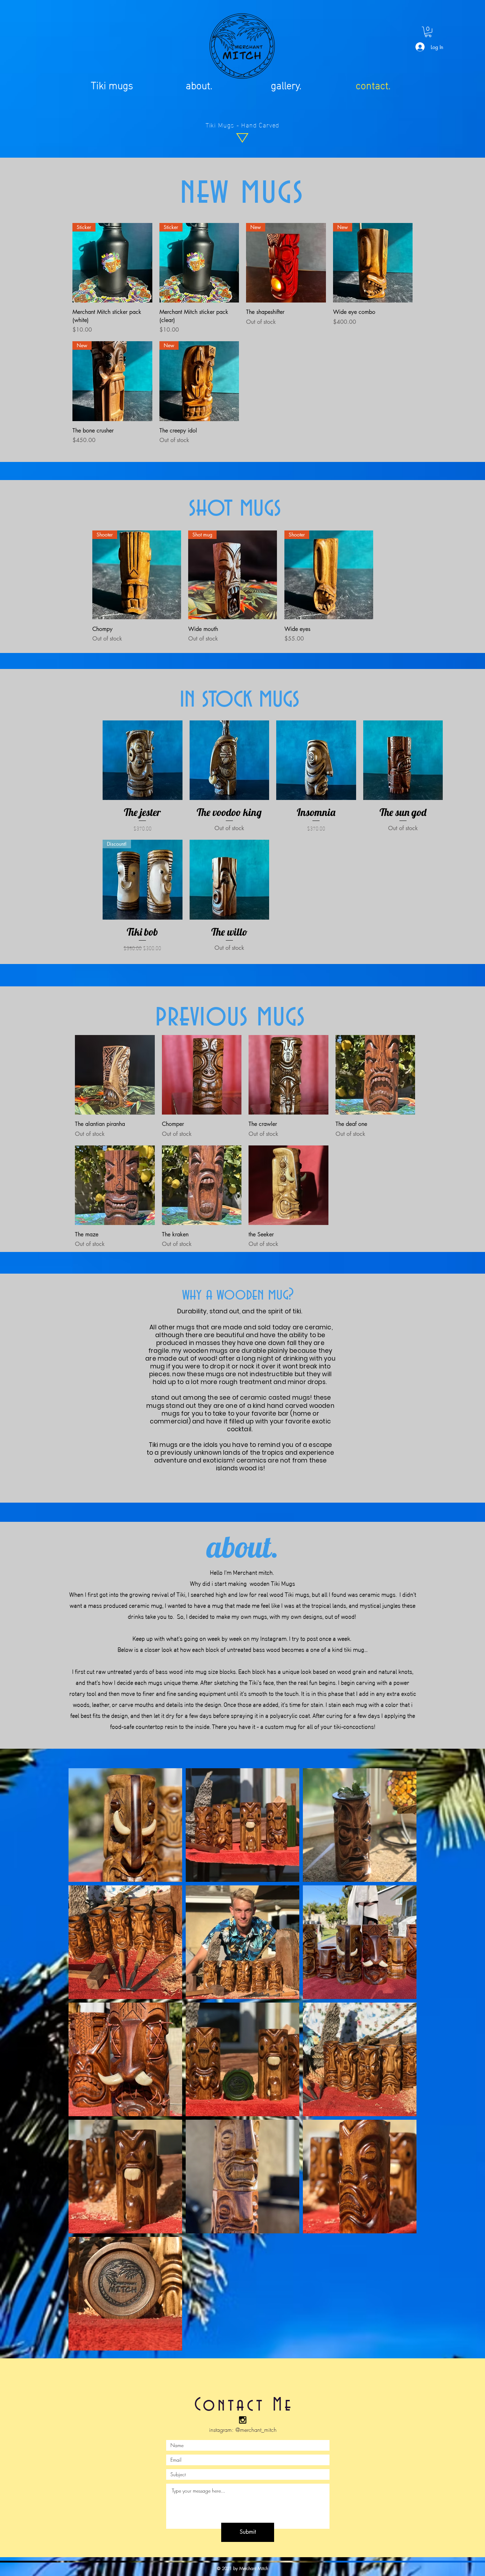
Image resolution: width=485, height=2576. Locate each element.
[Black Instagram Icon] (243, 2420)
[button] (428, 32)
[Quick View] (143, 760)
